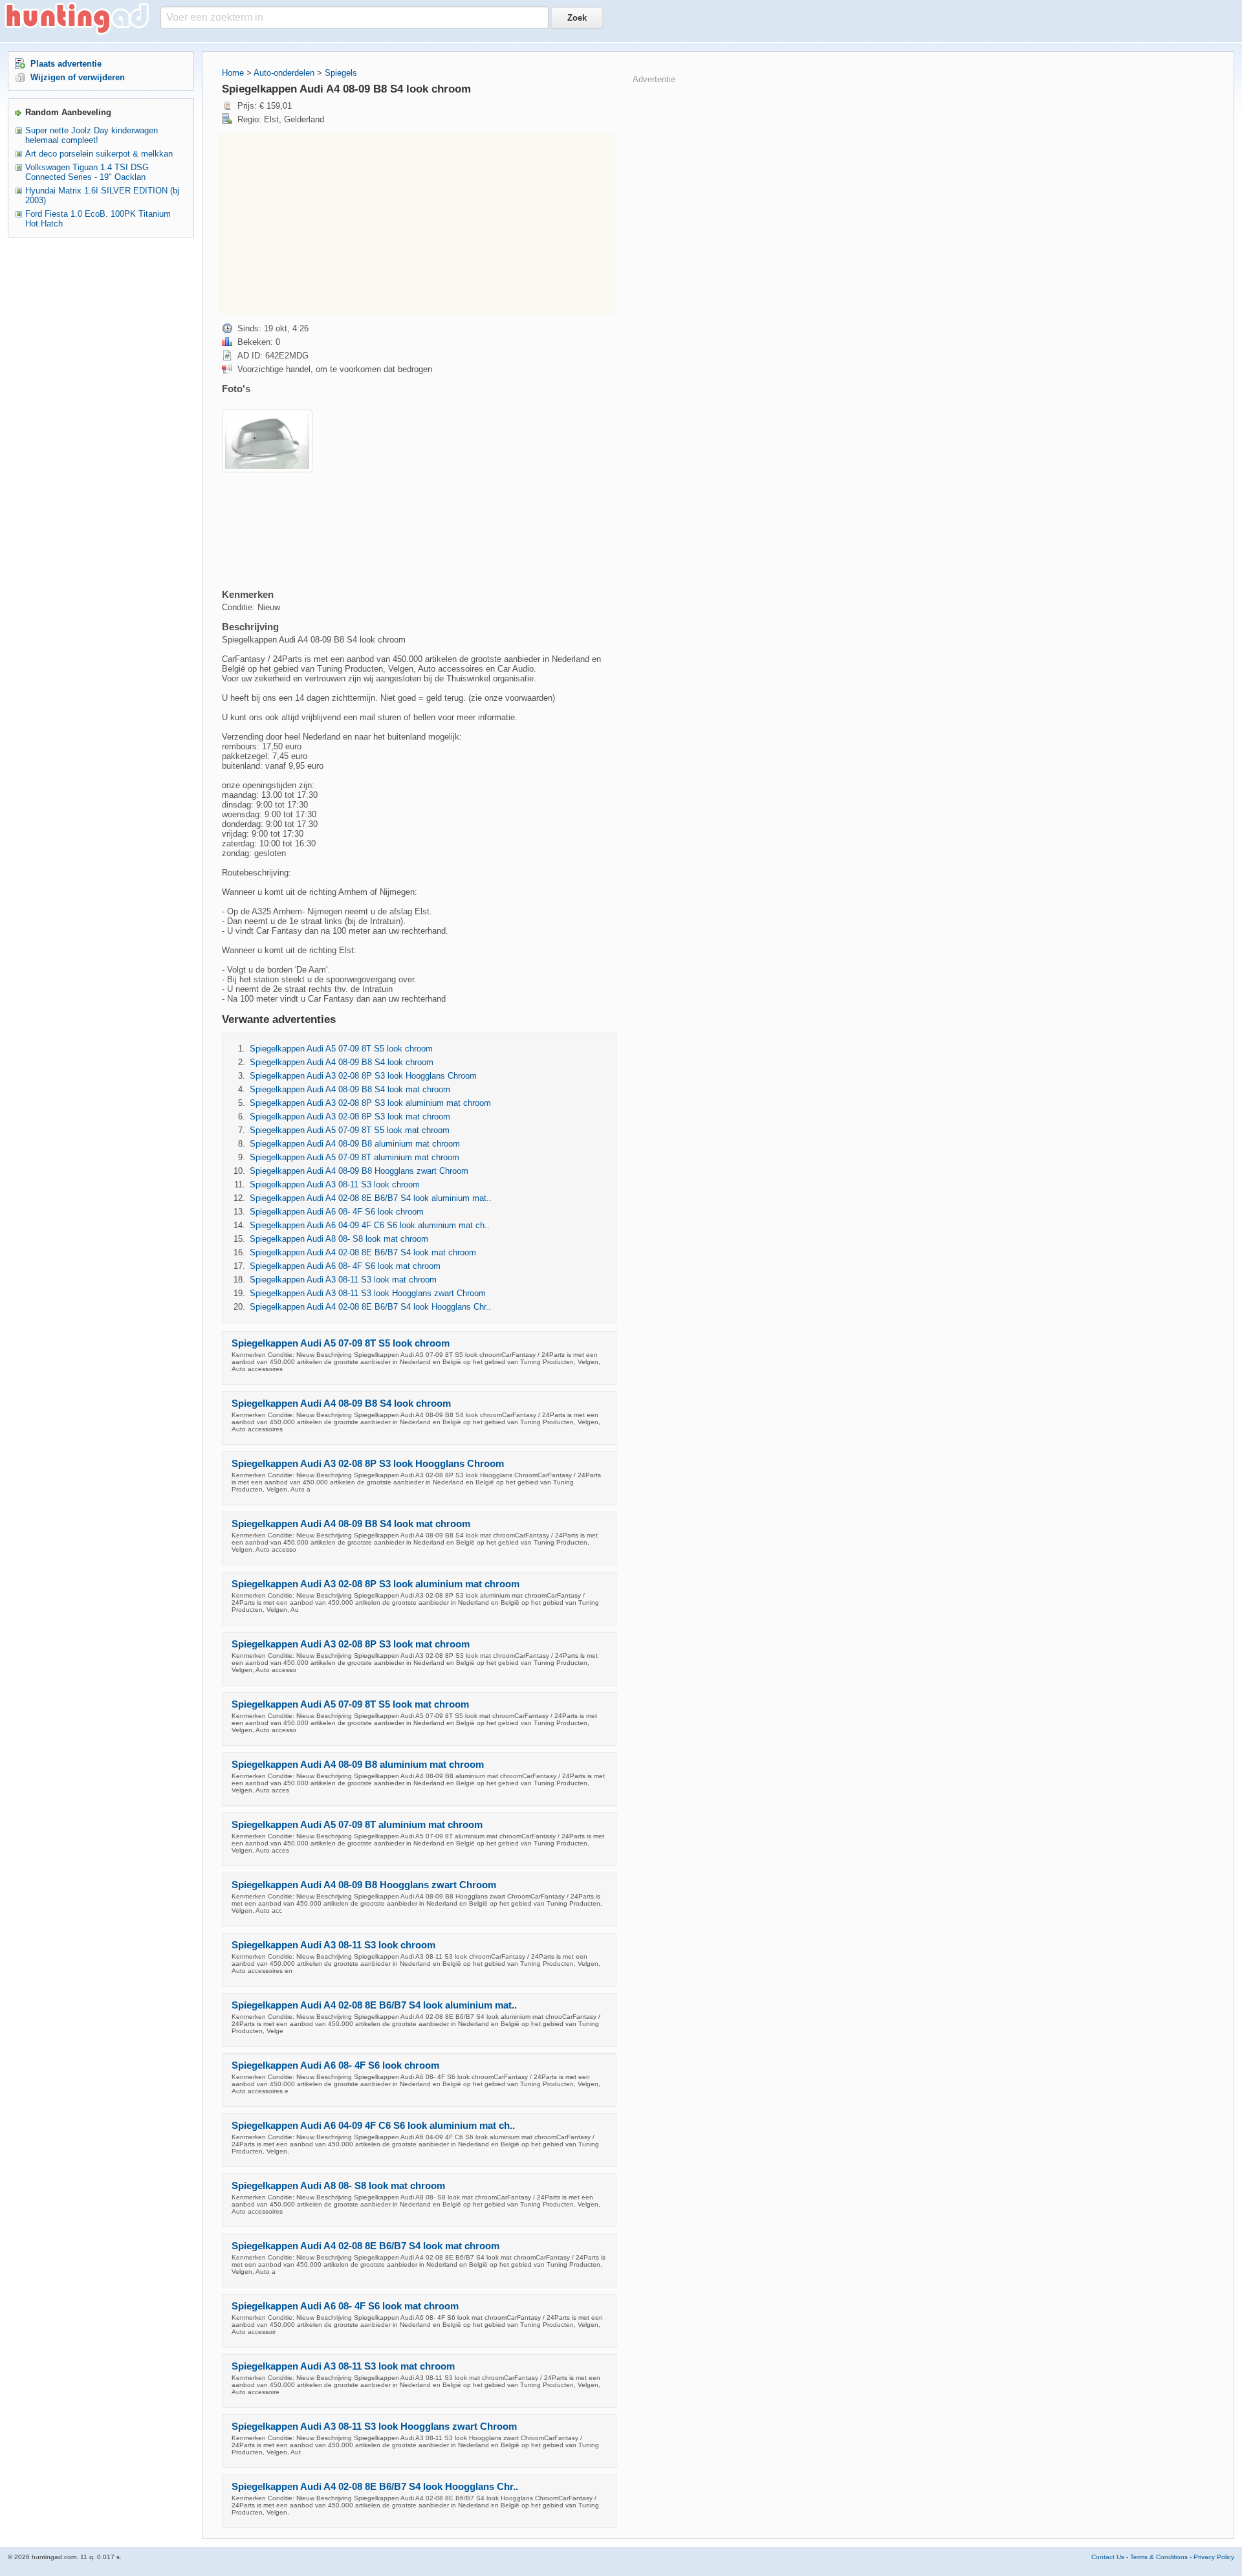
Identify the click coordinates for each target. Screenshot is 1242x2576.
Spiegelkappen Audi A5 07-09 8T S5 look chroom (341, 1049)
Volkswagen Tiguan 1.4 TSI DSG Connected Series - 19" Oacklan (87, 172)
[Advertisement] (418, 223)
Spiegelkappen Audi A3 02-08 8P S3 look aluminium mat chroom (370, 1103)
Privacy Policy (1214, 2557)
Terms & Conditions (1159, 2557)
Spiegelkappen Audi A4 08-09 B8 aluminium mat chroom (355, 1144)
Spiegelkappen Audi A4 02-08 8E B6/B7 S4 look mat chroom (363, 1252)
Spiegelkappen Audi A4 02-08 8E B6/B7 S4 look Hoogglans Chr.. (370, 1307)
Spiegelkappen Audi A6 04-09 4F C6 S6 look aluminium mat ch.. (370, 1225)
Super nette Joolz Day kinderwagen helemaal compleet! (92, 135)
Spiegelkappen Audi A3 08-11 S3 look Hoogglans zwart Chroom (368, 1293)
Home (233, 73)
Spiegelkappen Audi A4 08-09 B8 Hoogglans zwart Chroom (359, 1171)
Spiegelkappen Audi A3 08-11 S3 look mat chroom (343, 1280)
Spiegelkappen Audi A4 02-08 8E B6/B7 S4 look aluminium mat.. (371, 1198)
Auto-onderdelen (284, 73)
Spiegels (341, 73)
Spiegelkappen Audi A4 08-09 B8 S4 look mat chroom (350, 1089)
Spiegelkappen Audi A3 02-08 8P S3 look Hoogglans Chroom (363, 1076)
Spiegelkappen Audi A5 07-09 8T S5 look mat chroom (350, 1130)
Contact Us (1108, 2557)
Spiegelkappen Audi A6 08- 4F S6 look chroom (337, 1212)
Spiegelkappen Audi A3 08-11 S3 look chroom (335, 1184)
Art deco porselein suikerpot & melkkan (99, 154)
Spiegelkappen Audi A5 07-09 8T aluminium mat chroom (354, 1157)
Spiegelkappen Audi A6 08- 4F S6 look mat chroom (345, 1266)
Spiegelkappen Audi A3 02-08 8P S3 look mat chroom (350, 1117)
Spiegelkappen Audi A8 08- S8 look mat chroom (339, 1239)
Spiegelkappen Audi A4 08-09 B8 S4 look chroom (342, 1062)
